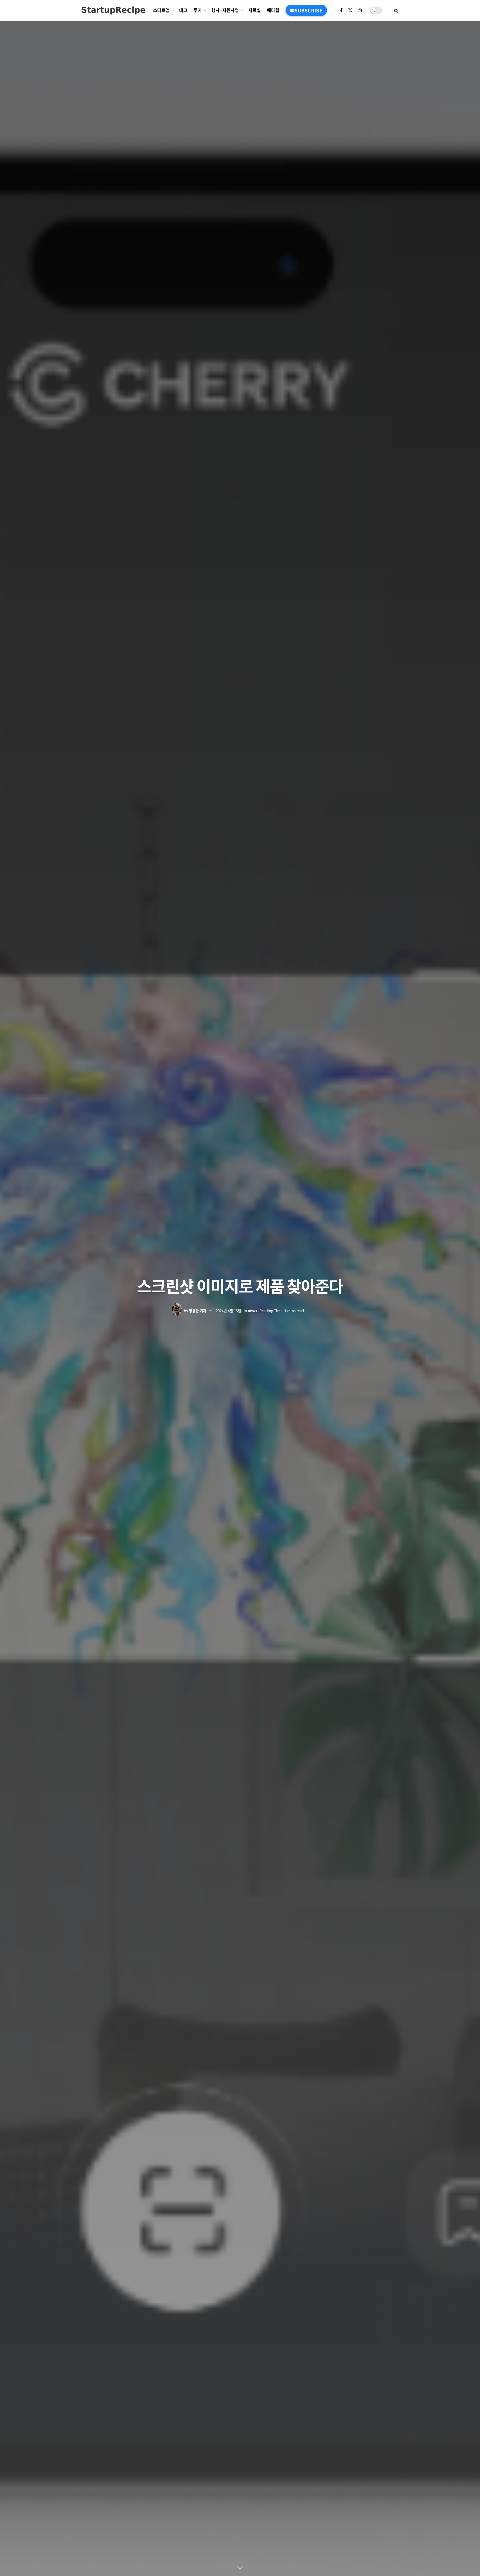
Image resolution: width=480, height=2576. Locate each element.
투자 (198, 10)
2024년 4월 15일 (228, 1311)
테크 (183, 10)
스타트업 (161, 10)
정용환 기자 (198, 1311)
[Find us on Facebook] (341, 10)
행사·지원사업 (225, 10)
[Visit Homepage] (113, 10)
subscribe (309, 10)
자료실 (255, 10)
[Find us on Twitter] (350, 10)
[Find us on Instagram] (360, 10)
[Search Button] (396, 10)
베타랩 (273, 10)
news (252, 1311)
